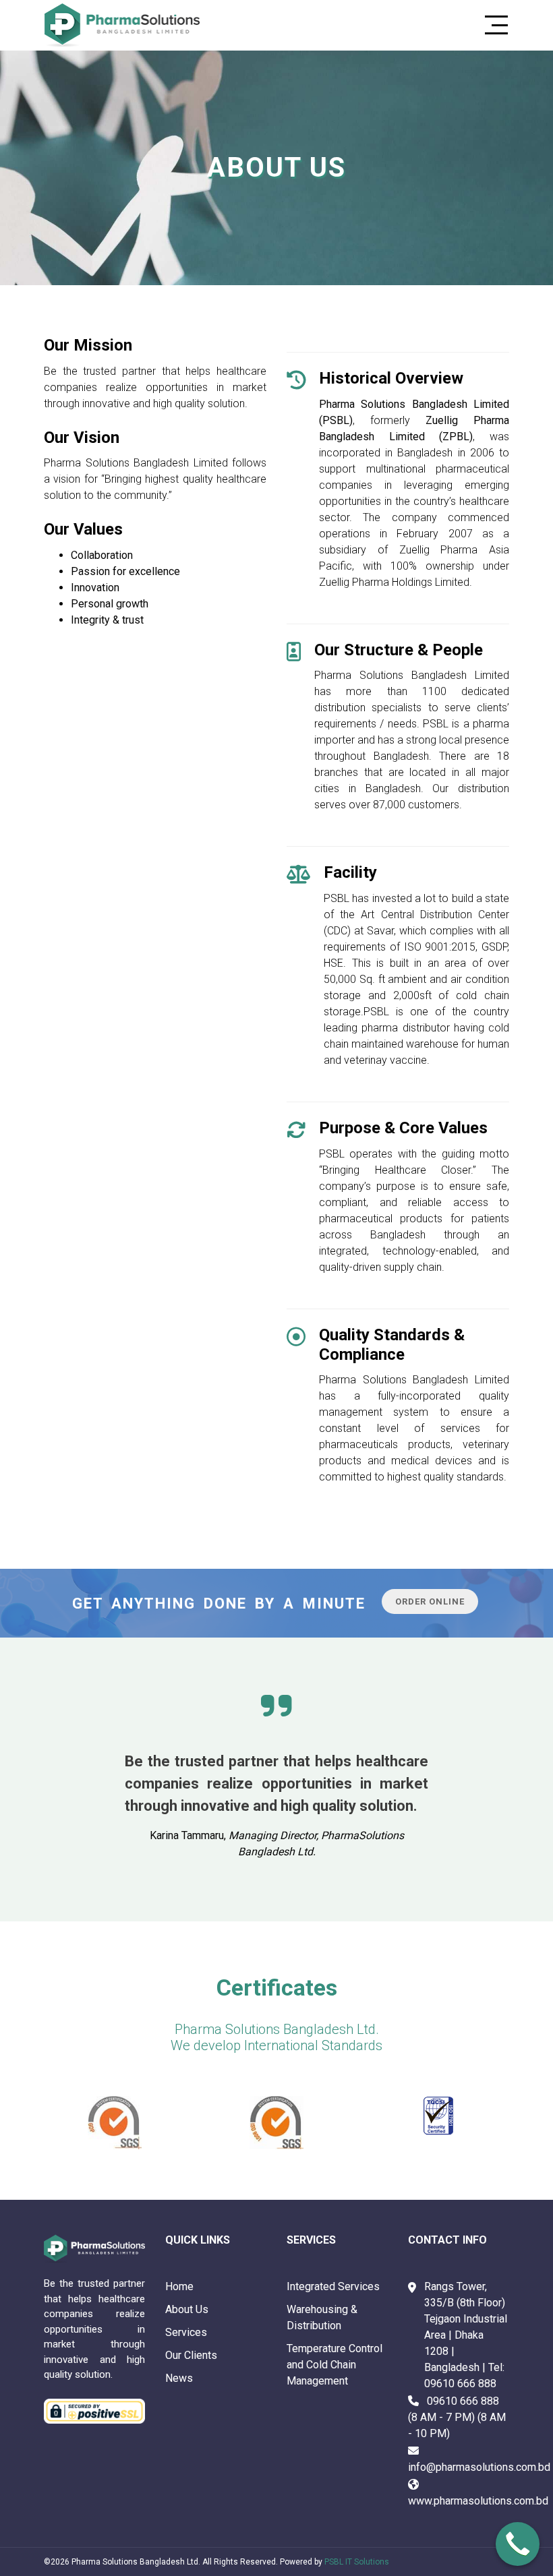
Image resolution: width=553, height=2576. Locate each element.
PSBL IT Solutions (357, 2562)
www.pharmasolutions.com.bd (478, 2501)
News (179, 2378)
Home (179, 2286)
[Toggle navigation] (492, 25)
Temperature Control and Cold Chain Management (334, 2365)
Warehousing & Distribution (322, 2317)
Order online (430, 1601)
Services (186, 2332)
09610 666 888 (460, 2384)
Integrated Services (333, 2286)
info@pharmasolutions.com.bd (479, 2467)
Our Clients (191, 2355)
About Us (187, 2309)
